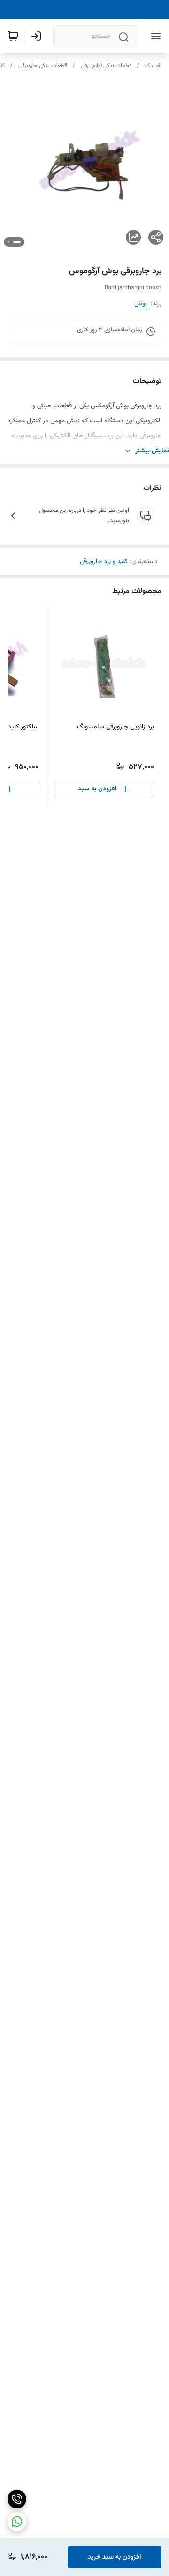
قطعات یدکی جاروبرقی (43, 66)
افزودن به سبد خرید (115, 2557)
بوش (141, 304)
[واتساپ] (17, 2522)
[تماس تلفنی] (17, 2499)
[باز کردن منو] (154, 36)
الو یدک (153, 66)
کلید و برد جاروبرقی (104, 562)
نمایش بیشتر (152, 451)
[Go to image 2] (8, 242)
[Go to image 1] (17, 242)
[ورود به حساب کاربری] (38, 36)
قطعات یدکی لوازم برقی (106, 66)
